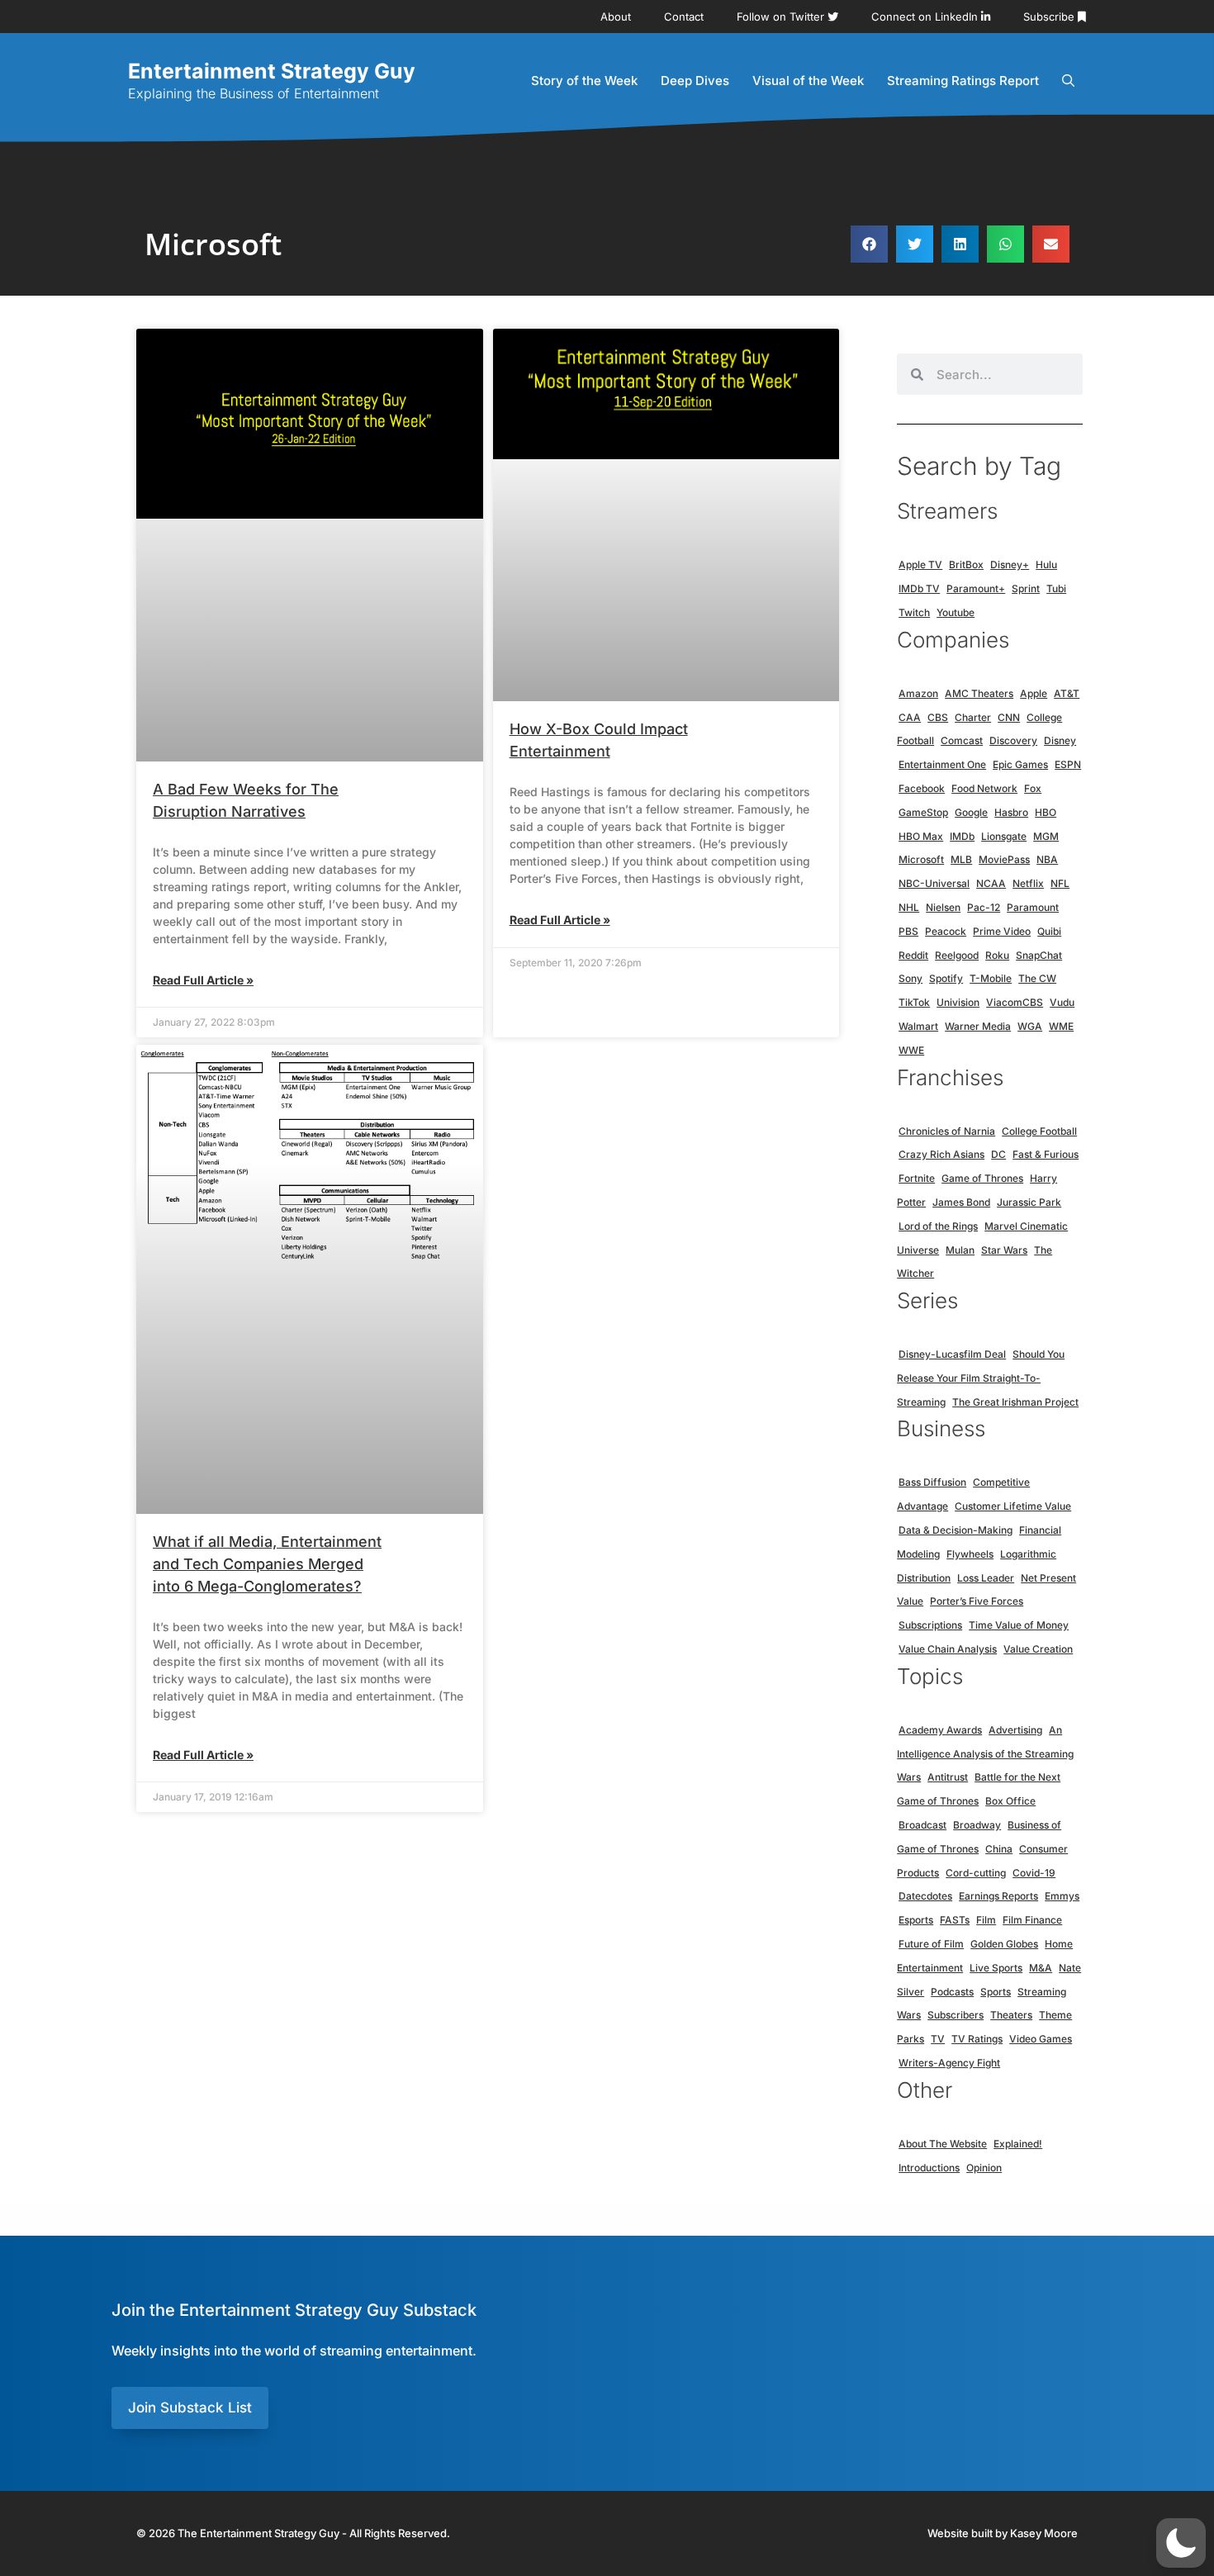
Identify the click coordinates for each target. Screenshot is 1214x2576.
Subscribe (1050, 17)
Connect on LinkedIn (926, 17)
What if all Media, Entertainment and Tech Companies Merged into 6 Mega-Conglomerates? (267, 1564)
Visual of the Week (808, 81)
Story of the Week (584, 81)
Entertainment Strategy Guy (272, 71)
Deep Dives (695, 81)
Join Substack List (190, 2408)
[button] (869, 244)
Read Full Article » (203, 980)
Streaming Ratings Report (963, 81)
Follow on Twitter (782, 17)
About (616, 17)
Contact (684, 17)
